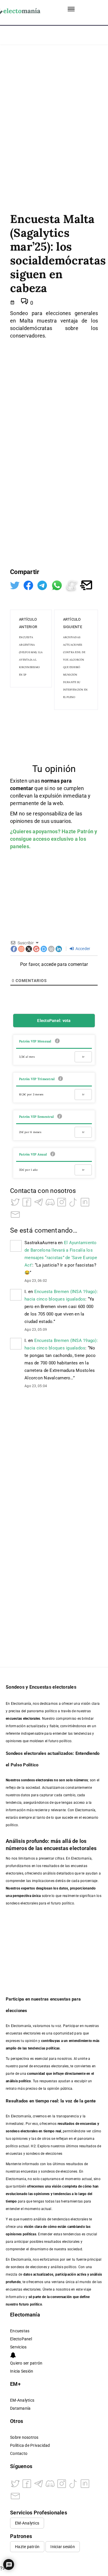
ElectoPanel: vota (54, 1021)
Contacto (19, 2454)
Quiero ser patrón (26, 2363)
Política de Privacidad (30, 2446)
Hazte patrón (27, 2547)
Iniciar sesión (63, 2547)
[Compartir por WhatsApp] (57, 585)
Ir (83, 1057)
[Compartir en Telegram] (43, 585)
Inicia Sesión (22, 2371)
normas (51, 781)
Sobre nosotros (24, 2437)
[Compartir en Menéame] (72, 585)
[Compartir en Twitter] (15, 585)
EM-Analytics (22, 2400)
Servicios (18, 2347)
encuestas (88, 2124)
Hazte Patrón (77, 831)
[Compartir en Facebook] (29, 585)
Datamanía (20, 2408)
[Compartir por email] (86, 585)
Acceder (82, 949)
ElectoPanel (21, 2339)
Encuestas (20, 2331)
